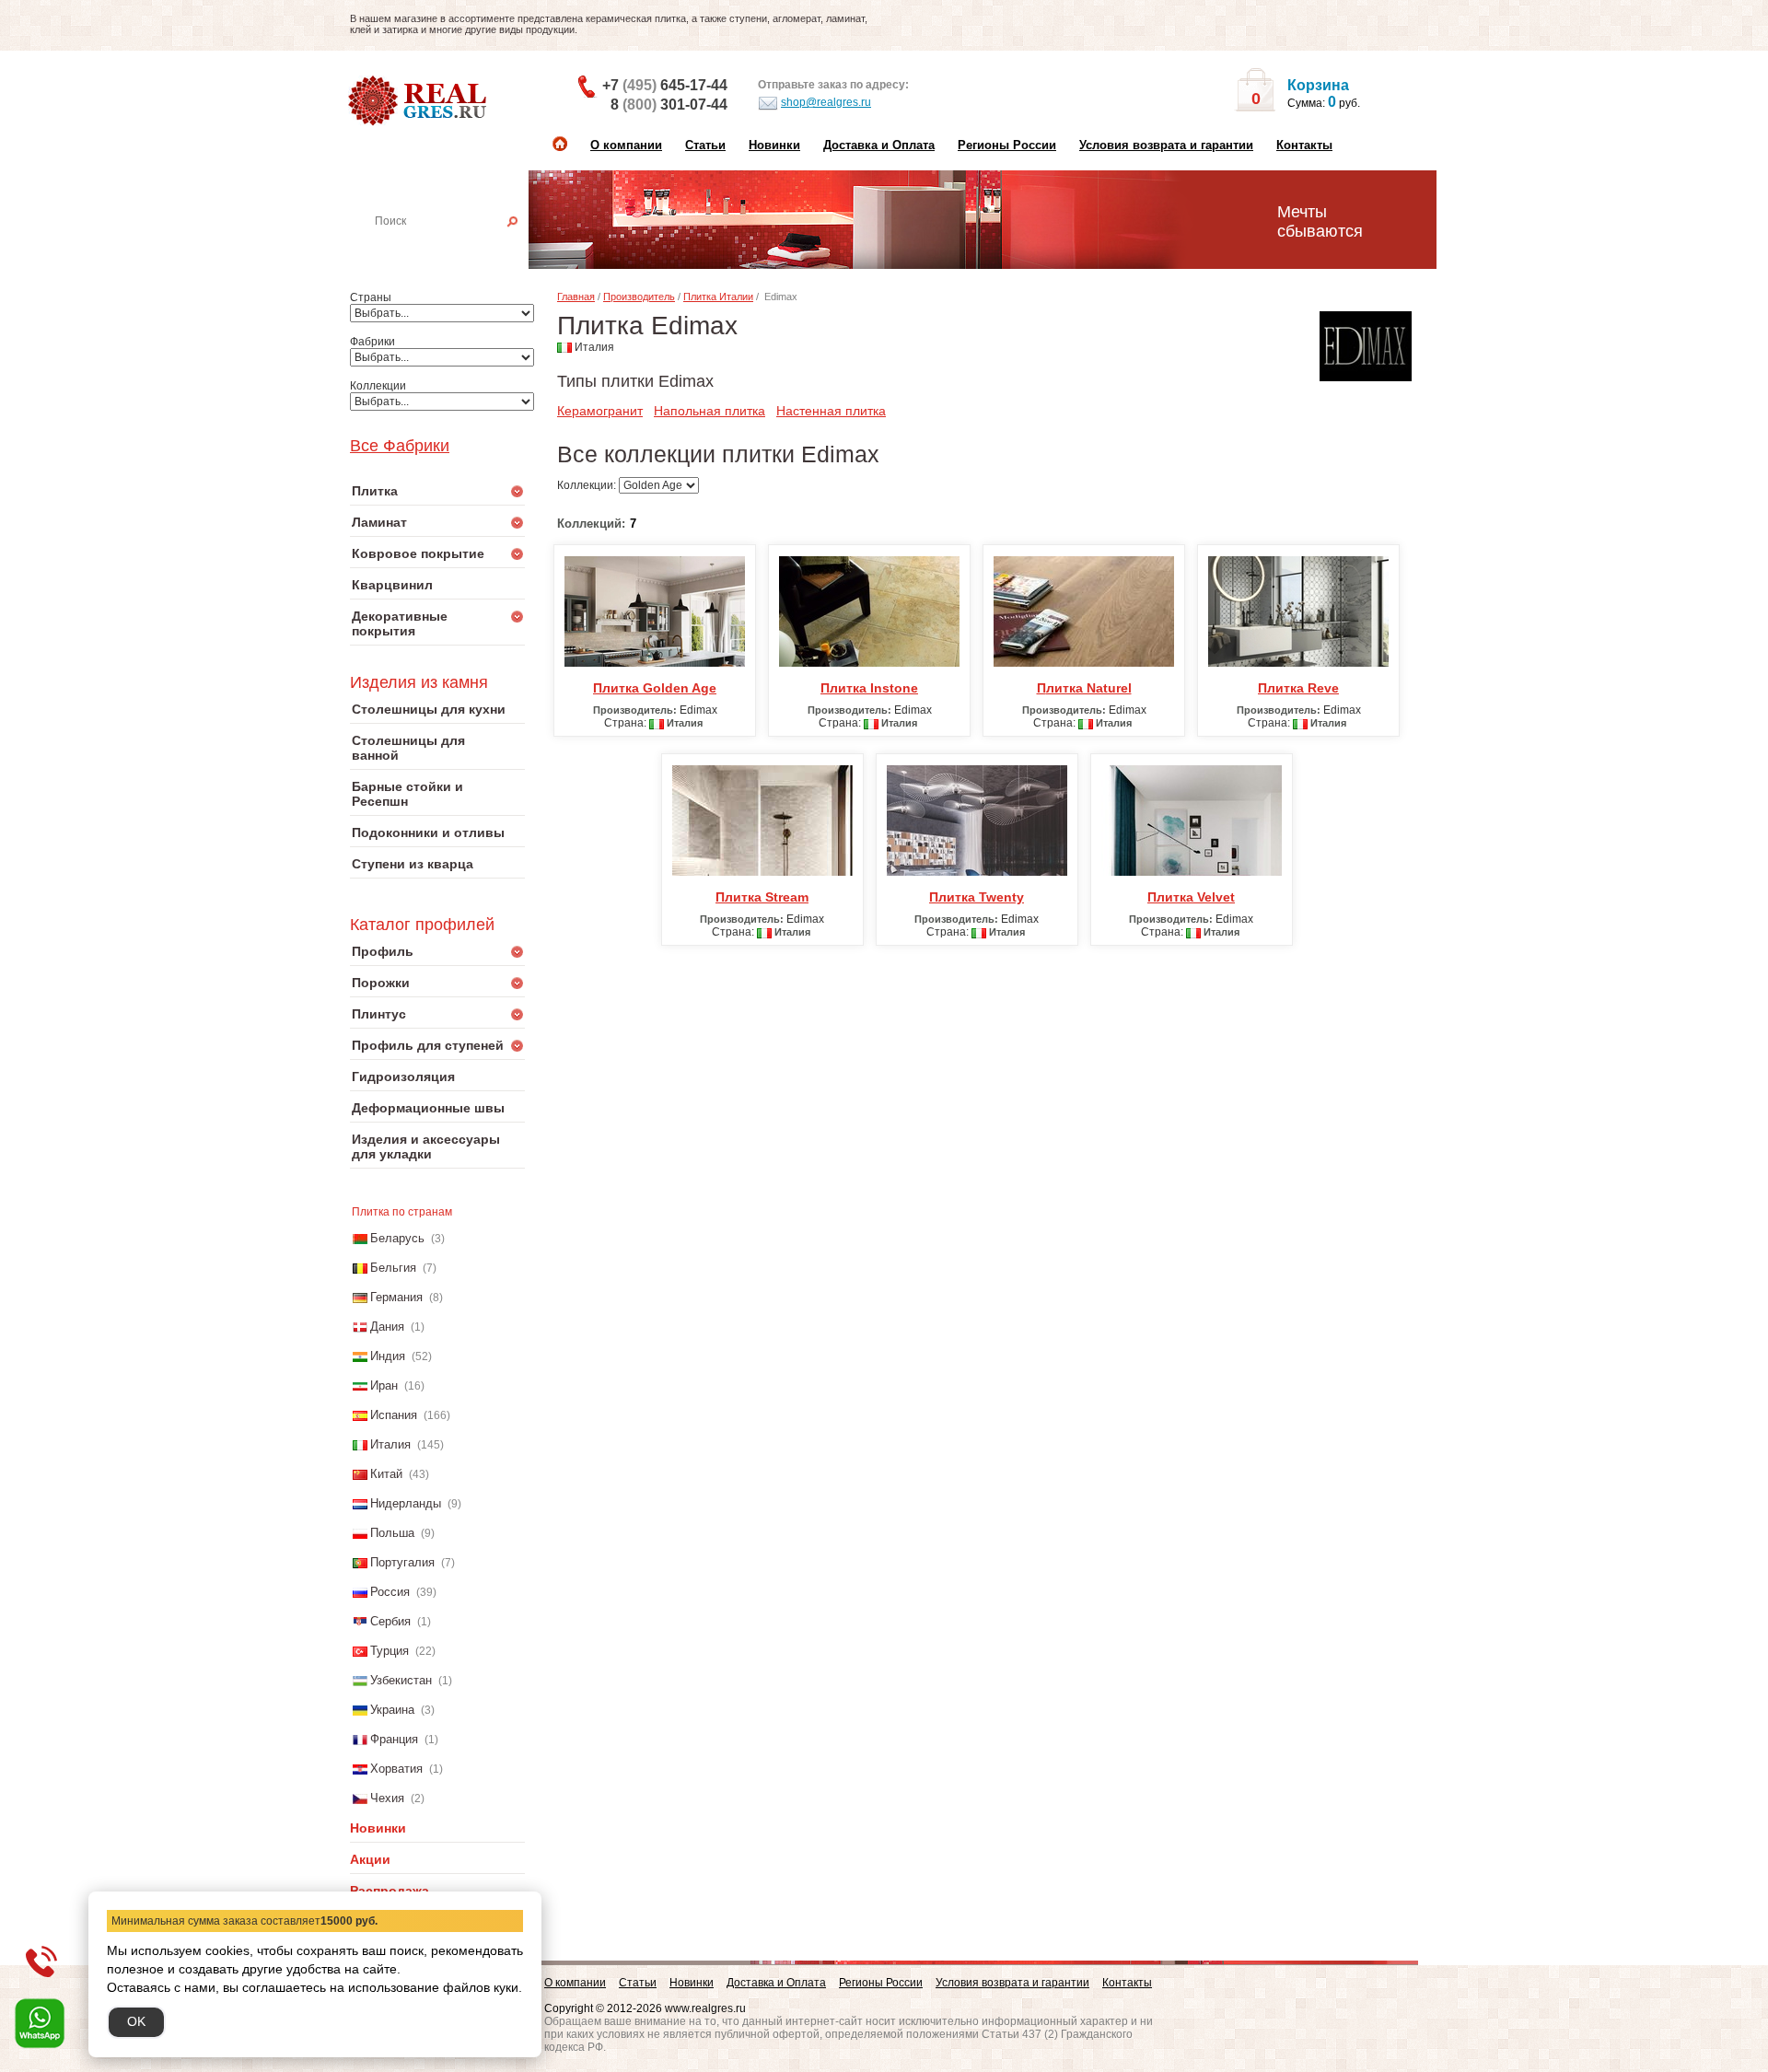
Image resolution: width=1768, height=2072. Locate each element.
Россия (390, 1592)
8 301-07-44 (669, 105)
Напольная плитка (710, 411)
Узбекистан (401, 1680)
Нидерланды (406, 1503)
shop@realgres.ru (826, 102)
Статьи (705, 145)
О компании (626, 145)
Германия (396, 1297)
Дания (387, 1327)
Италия (390, 1444)
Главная (576, 297)
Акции (370, 1859)
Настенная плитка (458, 247)
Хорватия (396, 1769)
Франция (394, 1739)
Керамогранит (600, 411)
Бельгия (393, 1268)
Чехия (387, 1798)
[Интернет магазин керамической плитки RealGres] (419, 101)
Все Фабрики (400, 446)
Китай (386, 1474)
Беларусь (397, 1238)
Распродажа (390, 1891)
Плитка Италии (718, 297)
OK (136, 2021)
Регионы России (1007, 145)
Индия (388, 1356)
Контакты (1304, 145)
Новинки (774, 145)
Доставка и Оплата (879, 145)
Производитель (639, 297)
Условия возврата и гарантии (1166, 145)
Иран (384, 1385)
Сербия (390, 1621)
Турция (390, 1651)
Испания (394, 1415)
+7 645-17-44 (665, 85)
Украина (392, 1710)
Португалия (402, 1562)
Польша (392, 1533)
